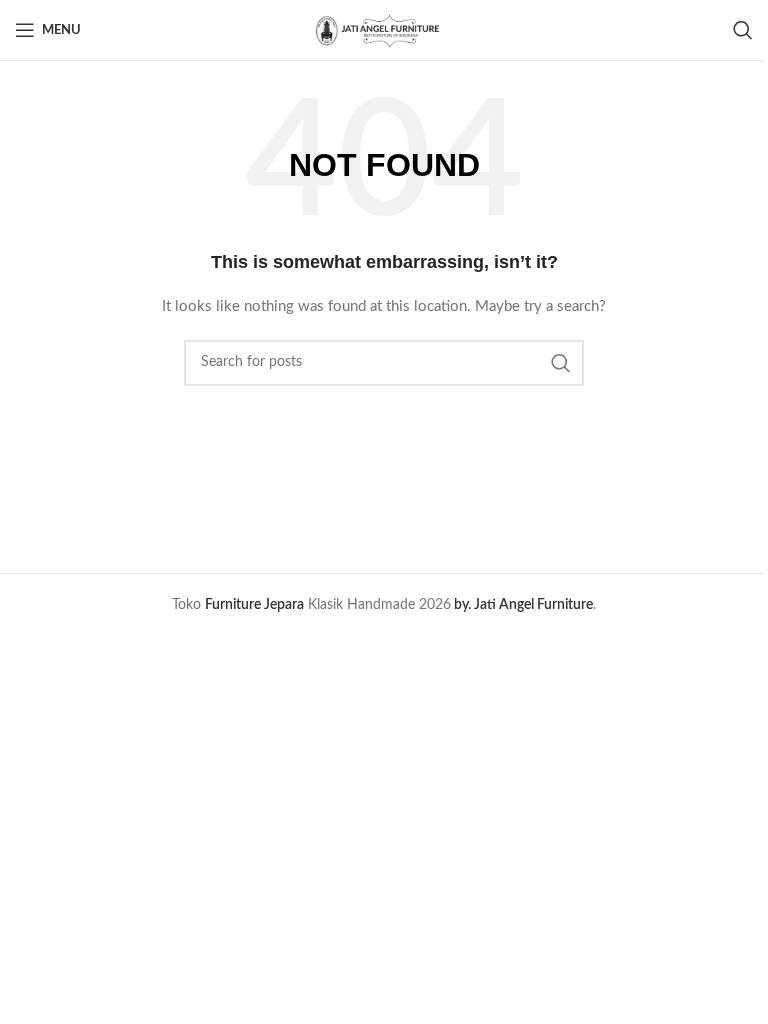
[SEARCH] (561, 363)
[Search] (743, 30)
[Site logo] (384, 30)
